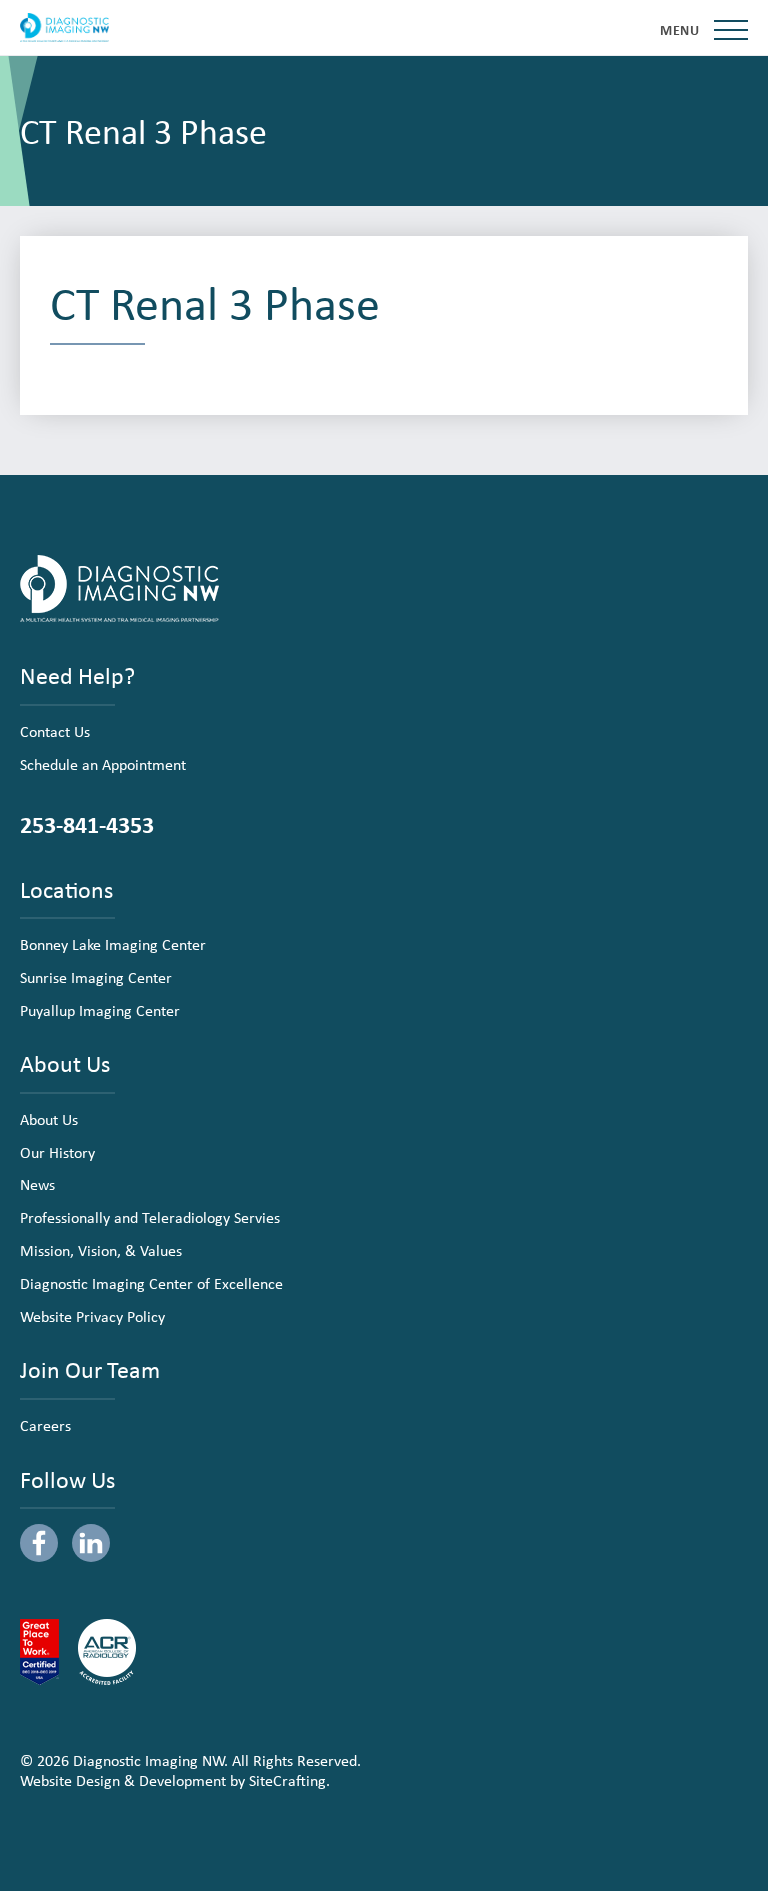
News (37, 1184)
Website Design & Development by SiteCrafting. (175, 1780)
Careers (45, 1425)
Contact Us (55, 731)
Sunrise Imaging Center (96, 977)
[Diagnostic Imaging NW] (64, 28)
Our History (57, 1152)
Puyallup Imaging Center (100, 1010)
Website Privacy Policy (92, 1316)
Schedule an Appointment (103, 764)
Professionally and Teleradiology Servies (150, 1217)
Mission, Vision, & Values (101, 1250)
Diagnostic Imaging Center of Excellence (151, 1283)
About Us (49, 1119)
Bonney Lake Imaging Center (113, 944)
